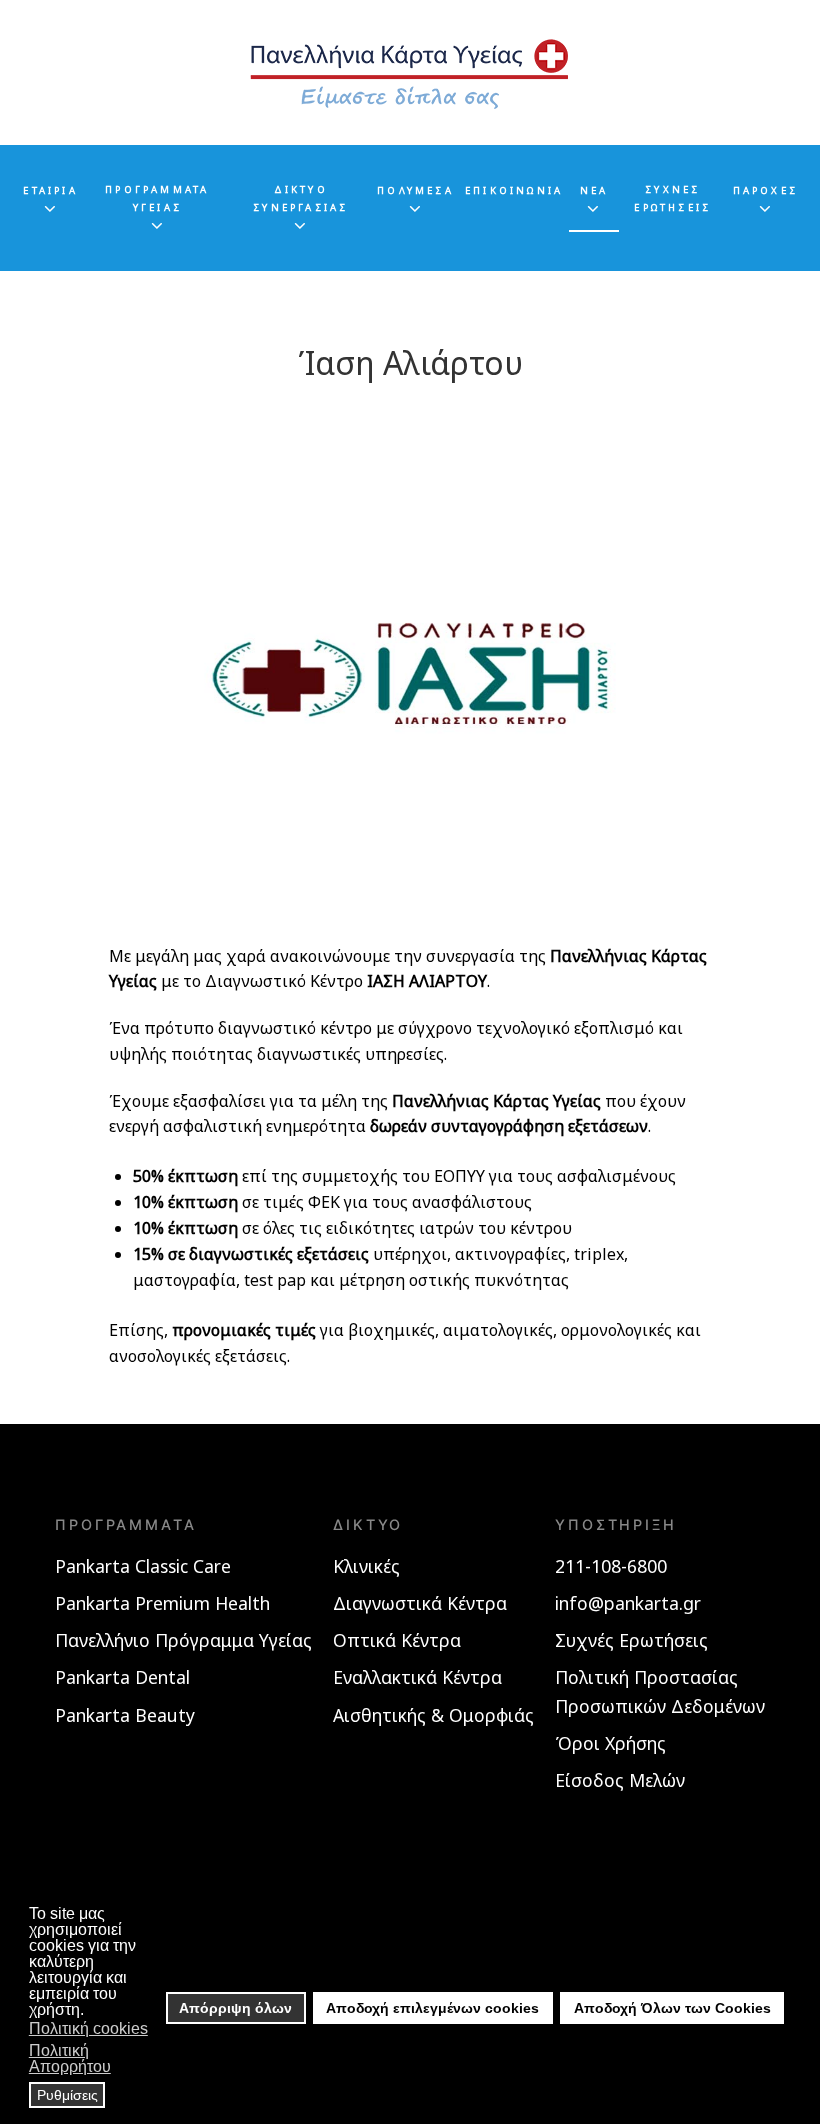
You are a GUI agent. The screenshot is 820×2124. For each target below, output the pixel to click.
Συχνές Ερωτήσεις (631, 1640)
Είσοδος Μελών (620, 1780)
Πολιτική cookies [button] (88, 2028)
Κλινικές (366, 1566)
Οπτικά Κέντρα (397, 1640)
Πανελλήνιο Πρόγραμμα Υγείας (183, 1640)
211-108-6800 (611, 1566)
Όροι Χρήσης (610, 1743)
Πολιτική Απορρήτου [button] (70, 2058)
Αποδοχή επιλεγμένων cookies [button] (432, 2008)
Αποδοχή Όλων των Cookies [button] (672, 2008)
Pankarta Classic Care (143, 1566)
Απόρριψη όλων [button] (235, 2008)
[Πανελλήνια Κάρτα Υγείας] (410, 72)
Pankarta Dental (122, 1677)
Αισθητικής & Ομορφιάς (433, 1715)
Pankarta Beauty (125, 1715)
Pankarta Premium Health (162, 1603)
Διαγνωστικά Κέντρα (420, 1603)
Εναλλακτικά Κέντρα (417, 1677)
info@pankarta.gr (628, 1603)
